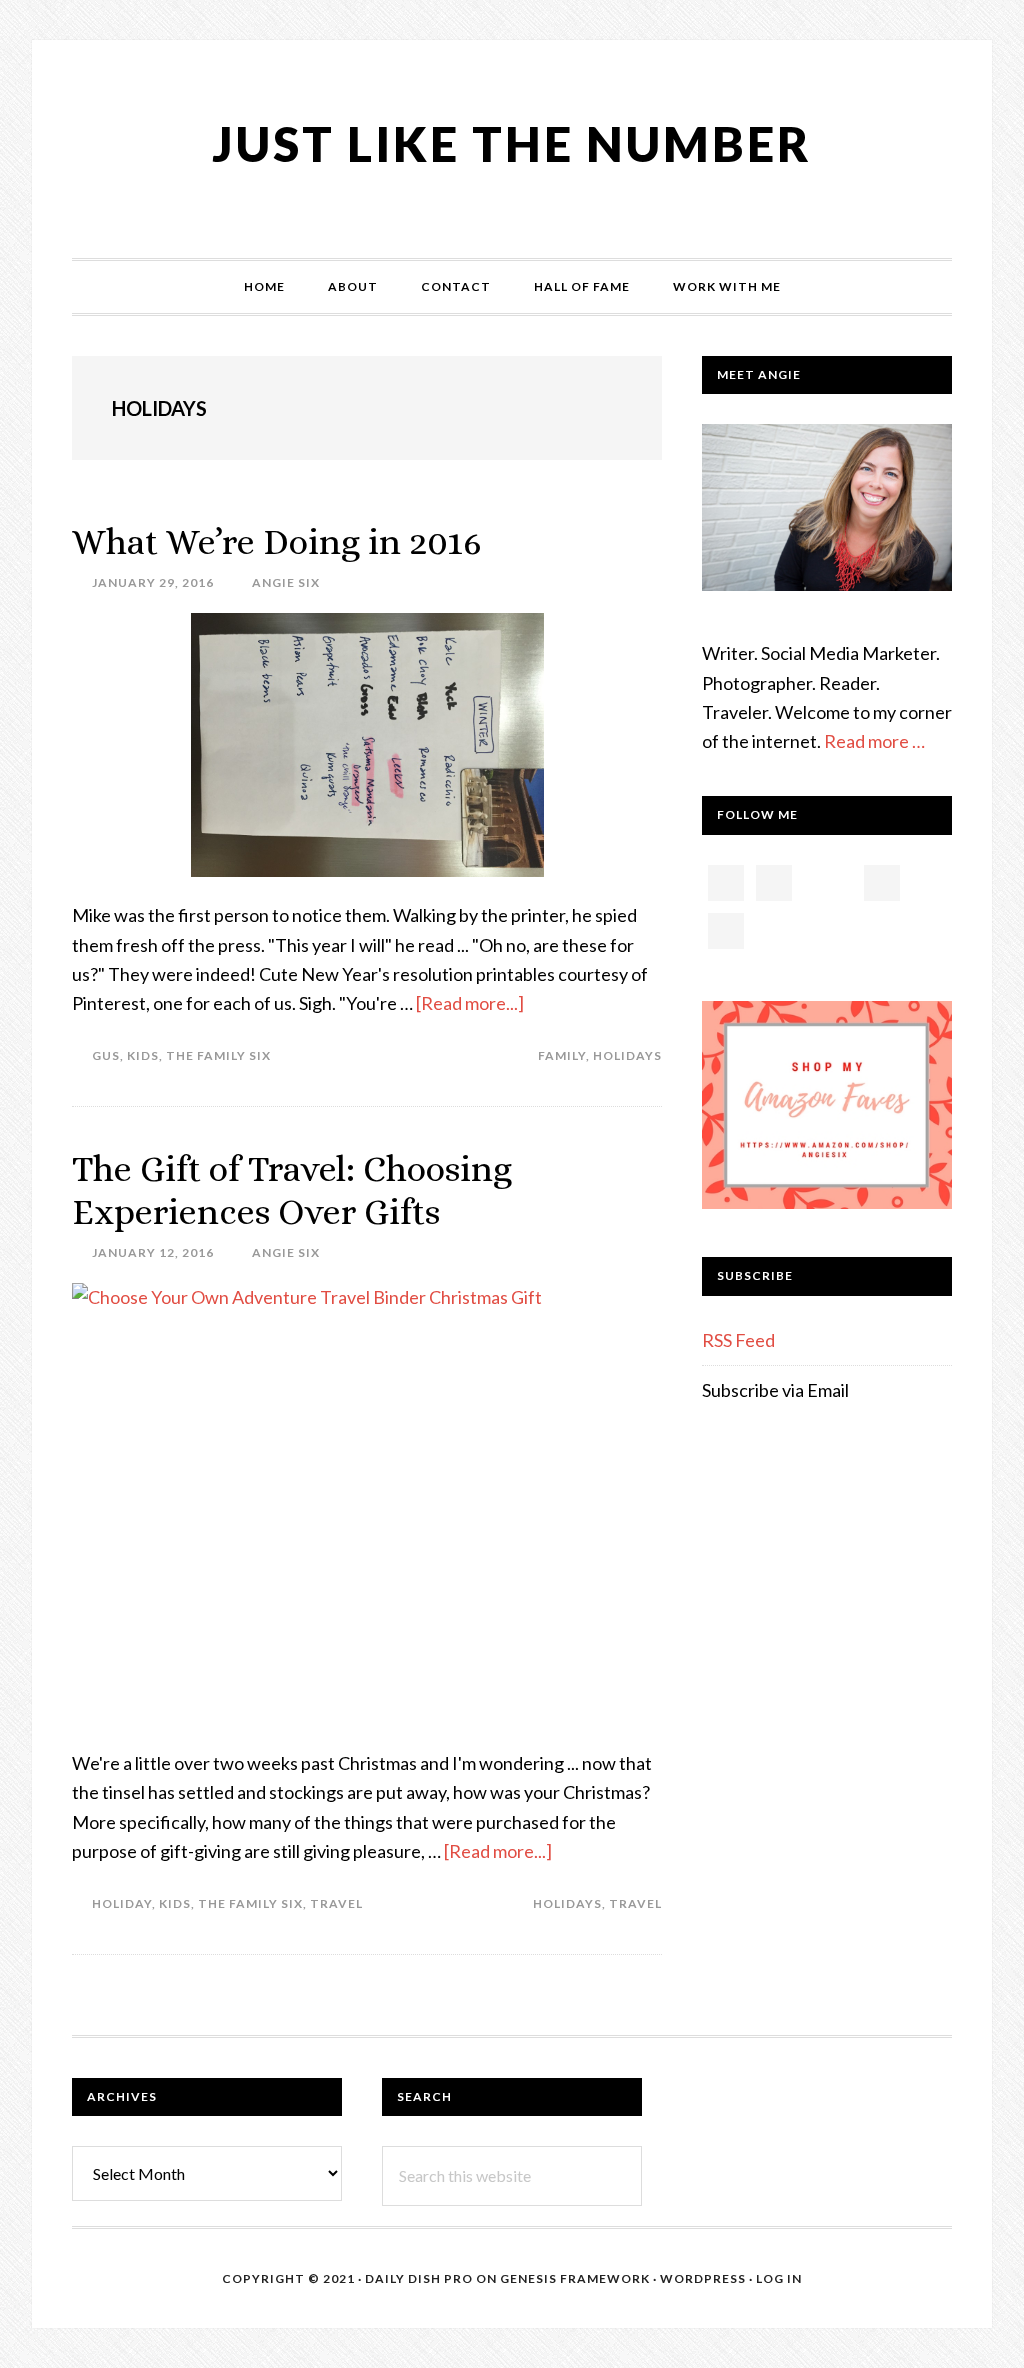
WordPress (703, 2278)
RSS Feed (738, 1340)
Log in (779, 2278)
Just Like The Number (512, 143)
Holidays (627, 1055)
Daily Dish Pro (419, 2278)
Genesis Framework (575, 2278)
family (562, 1055)
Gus (106, 1055)
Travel (336, 1903)
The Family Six (218, 1055)
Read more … (874, 741)
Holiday (122, 1903)
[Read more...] (470, 1003)
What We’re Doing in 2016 (277, 541)
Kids (143, 1055)
